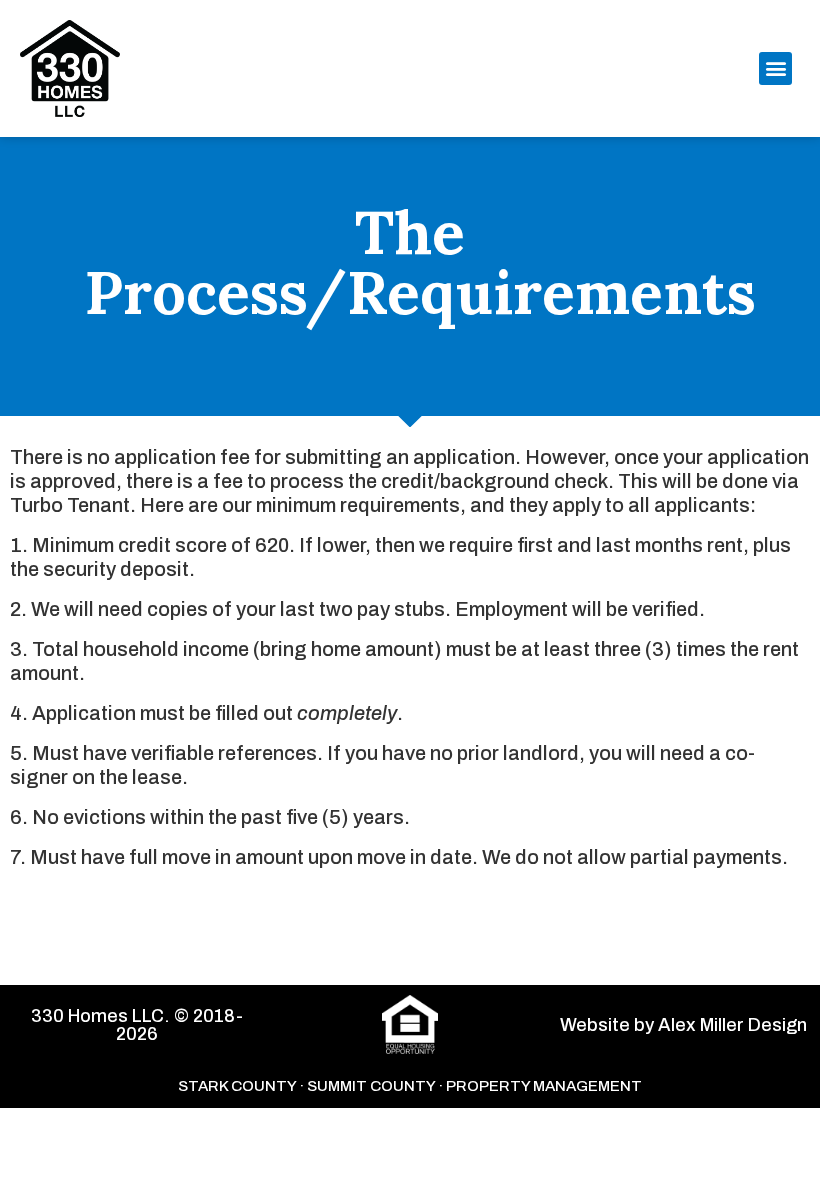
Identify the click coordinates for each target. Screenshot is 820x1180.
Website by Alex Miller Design (683, 1025)
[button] (775, 68)
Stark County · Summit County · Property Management (410, 1086)
